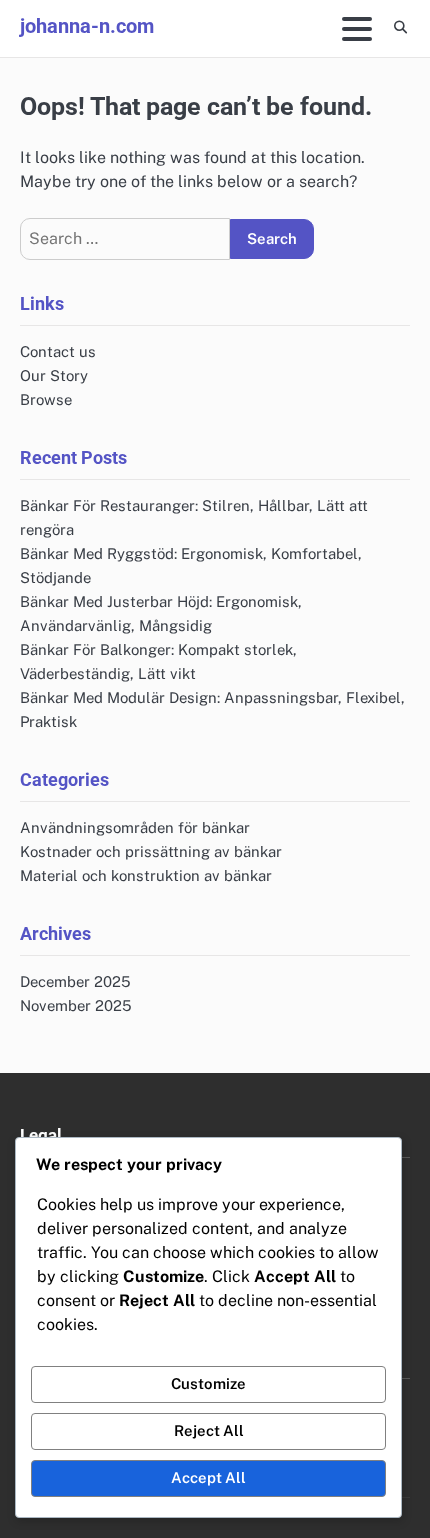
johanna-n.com (87, 26)
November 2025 (76, 1005)
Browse (46, 399)
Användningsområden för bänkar (135, 827)
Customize (208, 1383)
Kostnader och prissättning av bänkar (151, 851)
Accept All (208, 1477)
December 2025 (75, 981)
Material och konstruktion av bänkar (146, 875)
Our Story (54, 375)
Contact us (58, 351)
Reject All (209, 1430)
